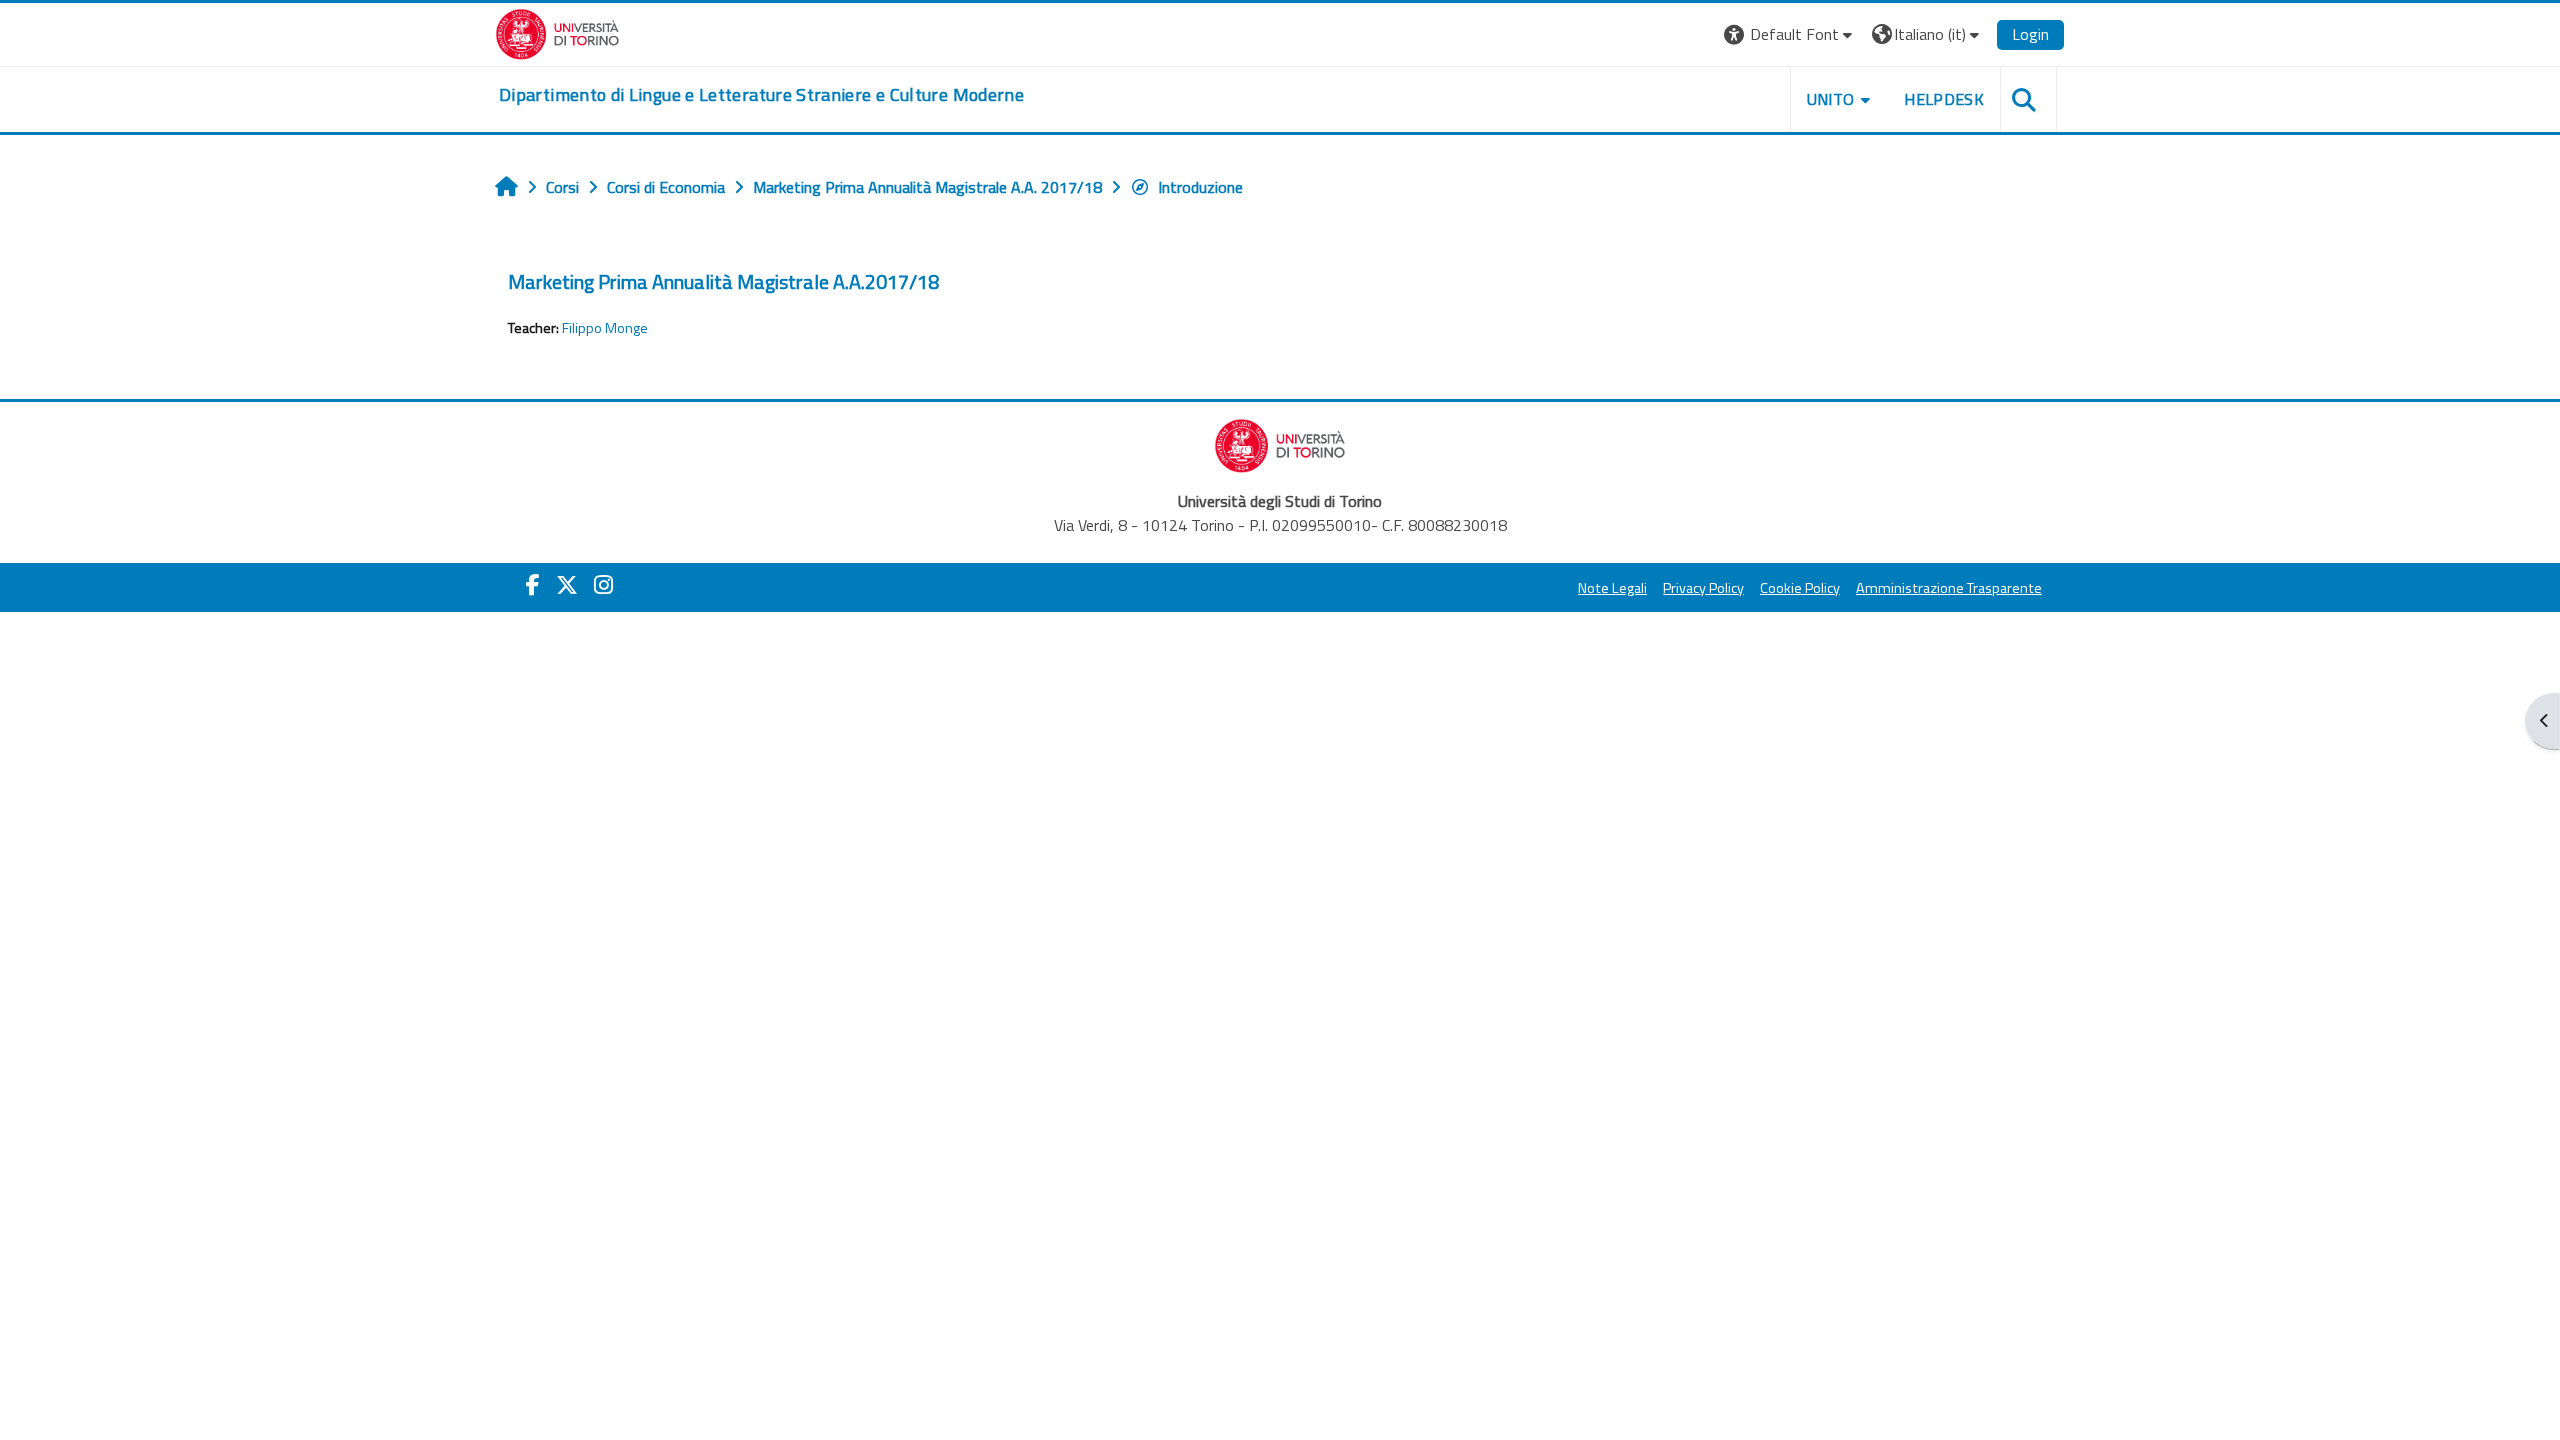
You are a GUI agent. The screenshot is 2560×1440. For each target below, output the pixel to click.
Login (2030, 34)
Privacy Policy (1703, 588)
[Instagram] (603, 585)
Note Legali (1612, 588)
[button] (1790, 34)
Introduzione (1200, 187)
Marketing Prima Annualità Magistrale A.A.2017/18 (723, 281)
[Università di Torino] (557, 32)
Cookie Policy (1800, 588)
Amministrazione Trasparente (1949, 588)
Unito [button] (1831, 99)
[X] (567, 585)
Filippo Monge (605, 328)
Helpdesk (1944, 99)
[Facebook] (533, 585)
